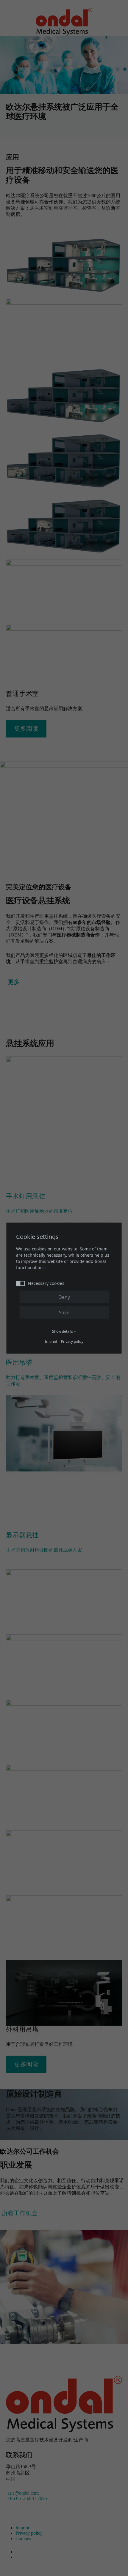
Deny (64, 1297)
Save (64, 1312)
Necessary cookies (46, 1283)
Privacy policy (72, 1341)
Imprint (51, 1341)
